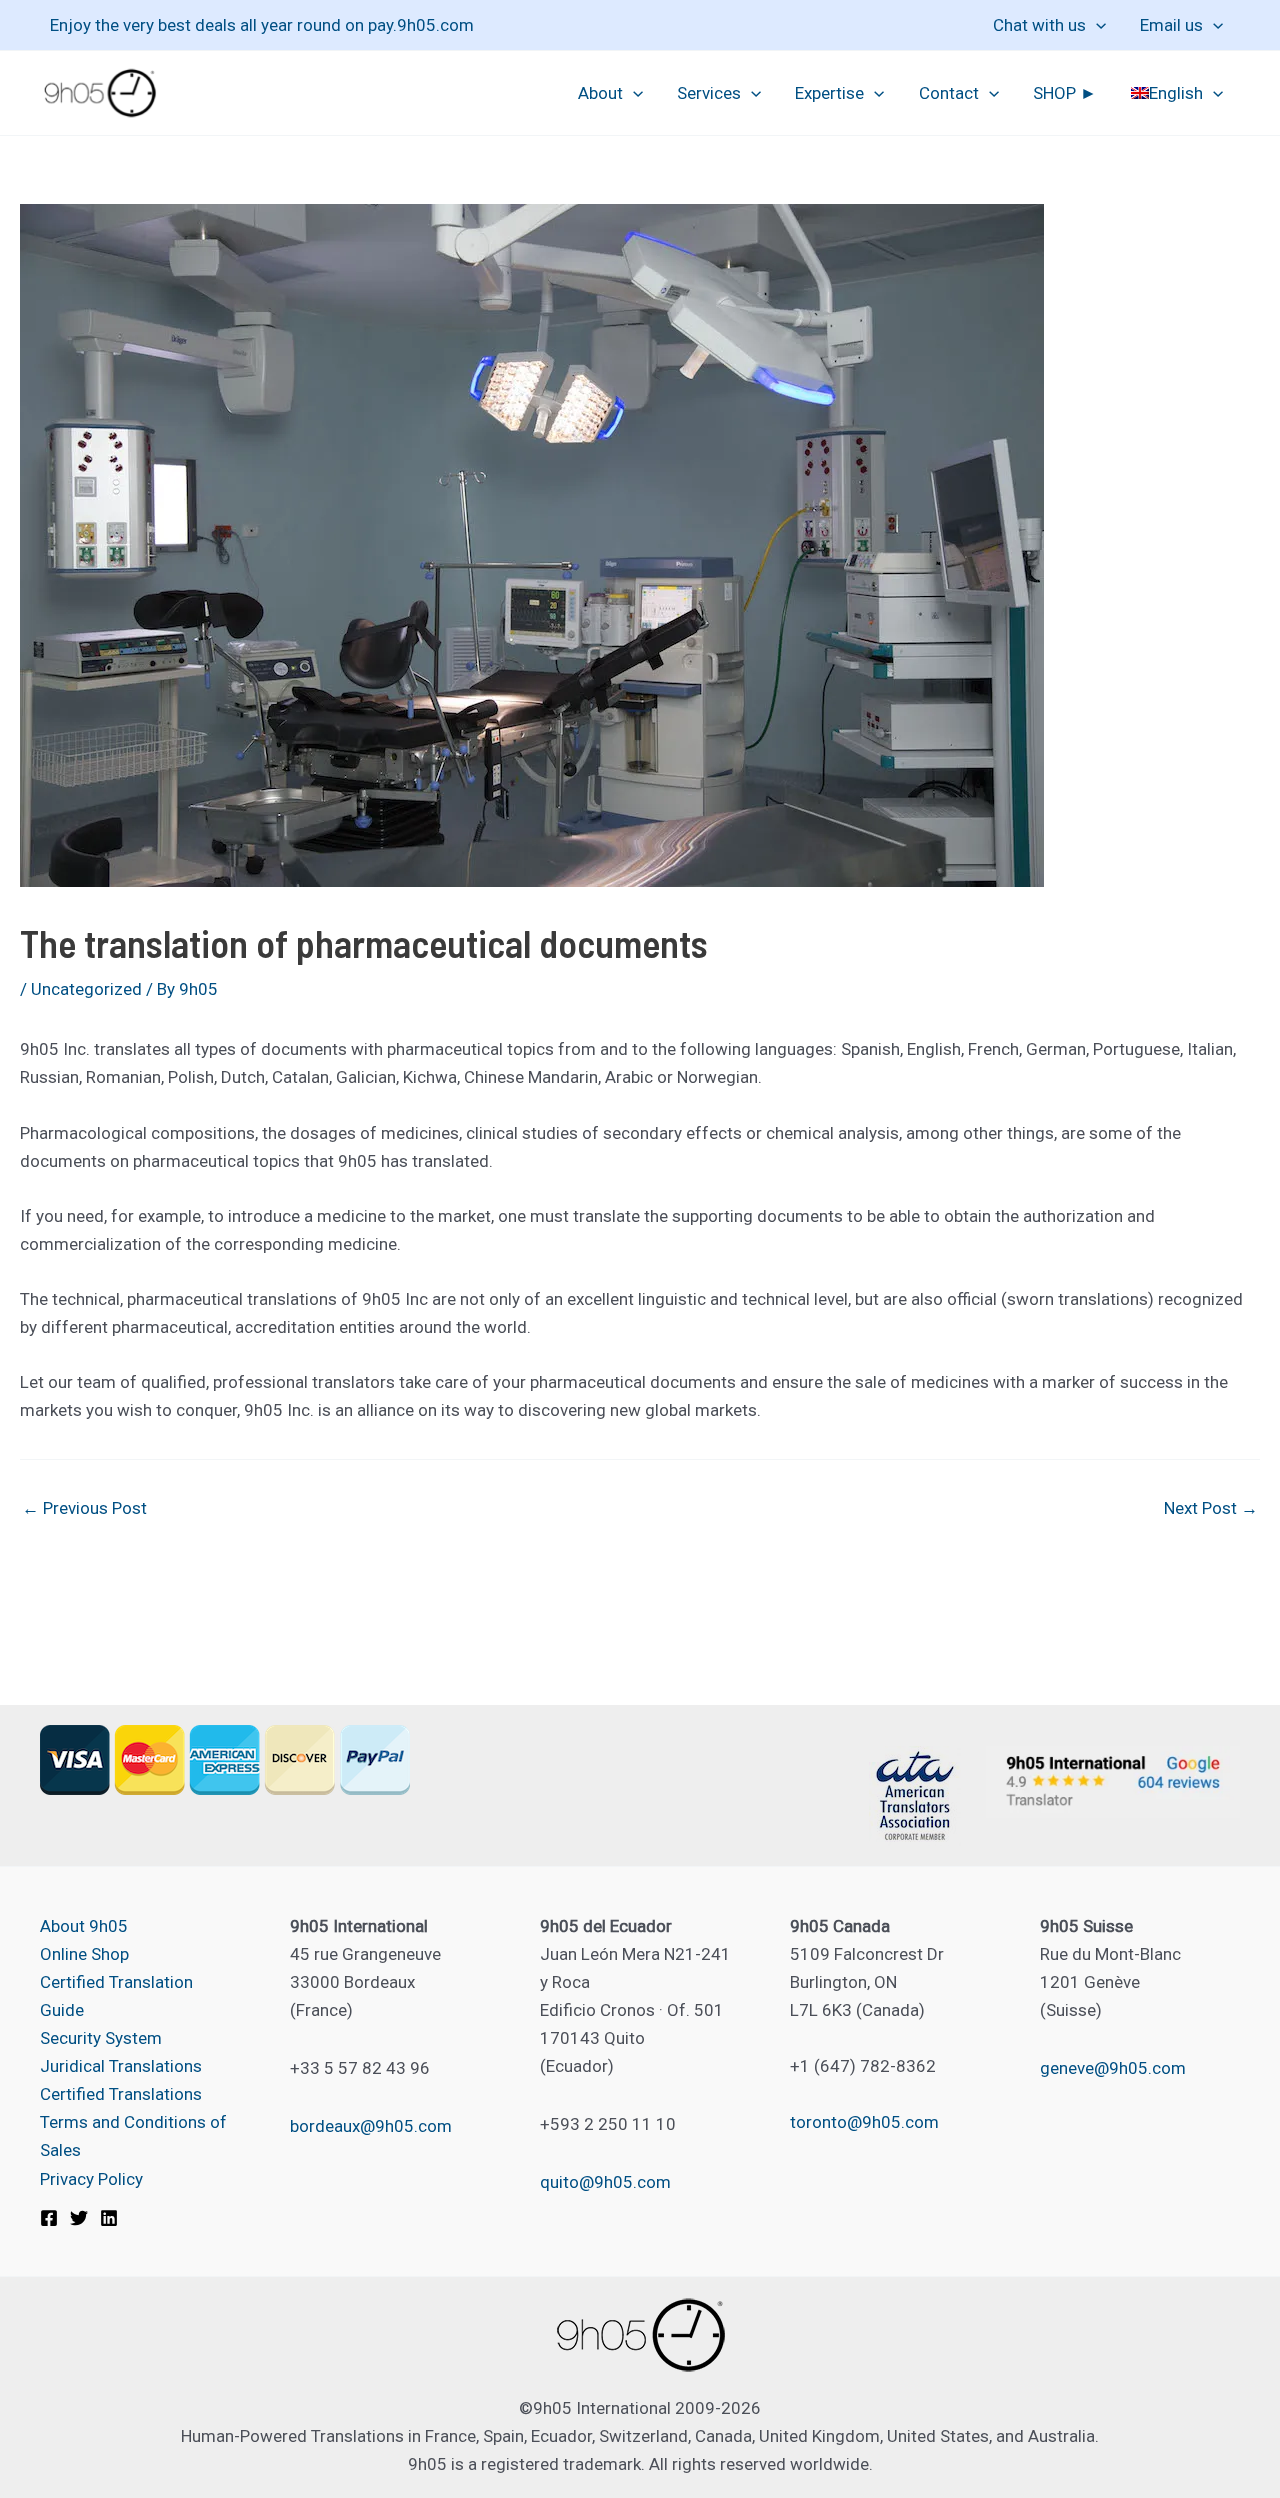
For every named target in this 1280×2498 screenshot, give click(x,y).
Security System (101, 2038)
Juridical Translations (121, 2066)
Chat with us (1039, 25)
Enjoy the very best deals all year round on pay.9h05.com (262, 25)
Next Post (1211, 1508)
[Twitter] (79, 2218)
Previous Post (84, 1508)
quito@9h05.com (605, 2182)
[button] (1096, 25)
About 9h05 (84, 1926)
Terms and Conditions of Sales (133, 2136)
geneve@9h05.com (1113, 2068)
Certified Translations (121, 2094)
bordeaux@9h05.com (371, 2126)
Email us (1171, 25)
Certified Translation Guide (116, 1996)
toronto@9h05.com (864, 2122)
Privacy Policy (91, 2179)
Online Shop (84, 1954)
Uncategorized (86, 989)
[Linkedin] (109, 2218)
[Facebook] (49, 2218)
